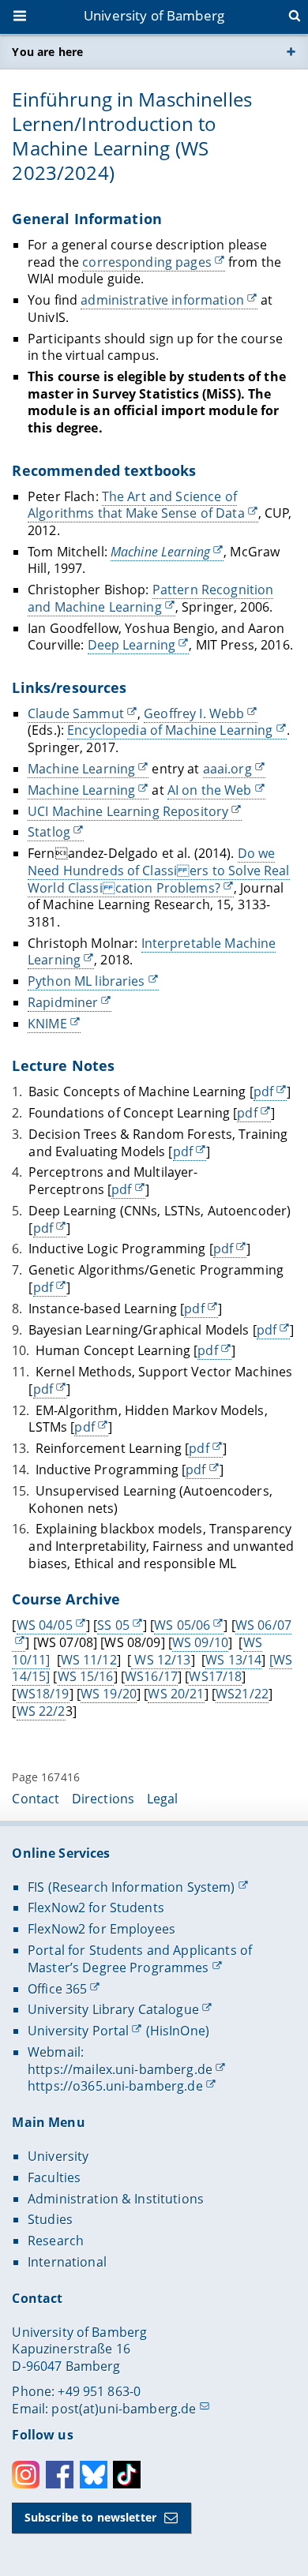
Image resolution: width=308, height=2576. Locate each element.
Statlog (49, 832)
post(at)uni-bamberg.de (124, 2409)
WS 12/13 (161, 1660)
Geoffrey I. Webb (194, 713)
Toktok (127, 2475)
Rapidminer (63, 1002)
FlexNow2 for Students (96, 1908)
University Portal (78, 2031)
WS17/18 (215, 1676)
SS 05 (113, 1625)
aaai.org (227, 769)
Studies (50, 2219)
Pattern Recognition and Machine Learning (150, 598)
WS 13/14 (233, 1660)
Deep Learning (132, 645)
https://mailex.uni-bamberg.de (120, 2069)
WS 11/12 (89, 1660)
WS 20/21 (176, 1694)
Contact (36, 1799)
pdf (263, 1091)
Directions (103, 1799)
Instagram (26, 2475)
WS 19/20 (109, 1694)
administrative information (162, 300)
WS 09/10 (200, 1642)
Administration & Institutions (116, 2199)
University (58, 2156)
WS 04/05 (45, 1625)
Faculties (54, 2177)
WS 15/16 (86, 1676)
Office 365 (57, 1989)
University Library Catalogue (113, 2009)
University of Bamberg (154, 15)
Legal (163, 1799)
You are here (47, 52)
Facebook (60, 2475)
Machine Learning (81, 769)
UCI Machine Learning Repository (128, 811)
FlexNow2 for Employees (101, 1929)
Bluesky (94, 2475)
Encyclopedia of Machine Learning (170, 730)
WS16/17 (151, 1676)
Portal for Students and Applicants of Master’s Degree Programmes (140, 1959)
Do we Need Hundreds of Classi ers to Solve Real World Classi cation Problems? (159, 870)
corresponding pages (147, 262)
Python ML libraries (86, 981)
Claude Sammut (76, 713)
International (67, 2262)
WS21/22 (242, 1694)
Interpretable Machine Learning (152, 952)
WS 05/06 (182, 1625)
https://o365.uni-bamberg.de (115, 2086)
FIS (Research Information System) (131, 1887)
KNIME (47, 1024)
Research (56, 2241)
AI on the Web (210, 790)
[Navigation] (21, 17)
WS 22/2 (41, 1711)
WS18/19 (43, 1694)
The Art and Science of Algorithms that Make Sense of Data (136, 505)
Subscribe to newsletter (90, 2517)
